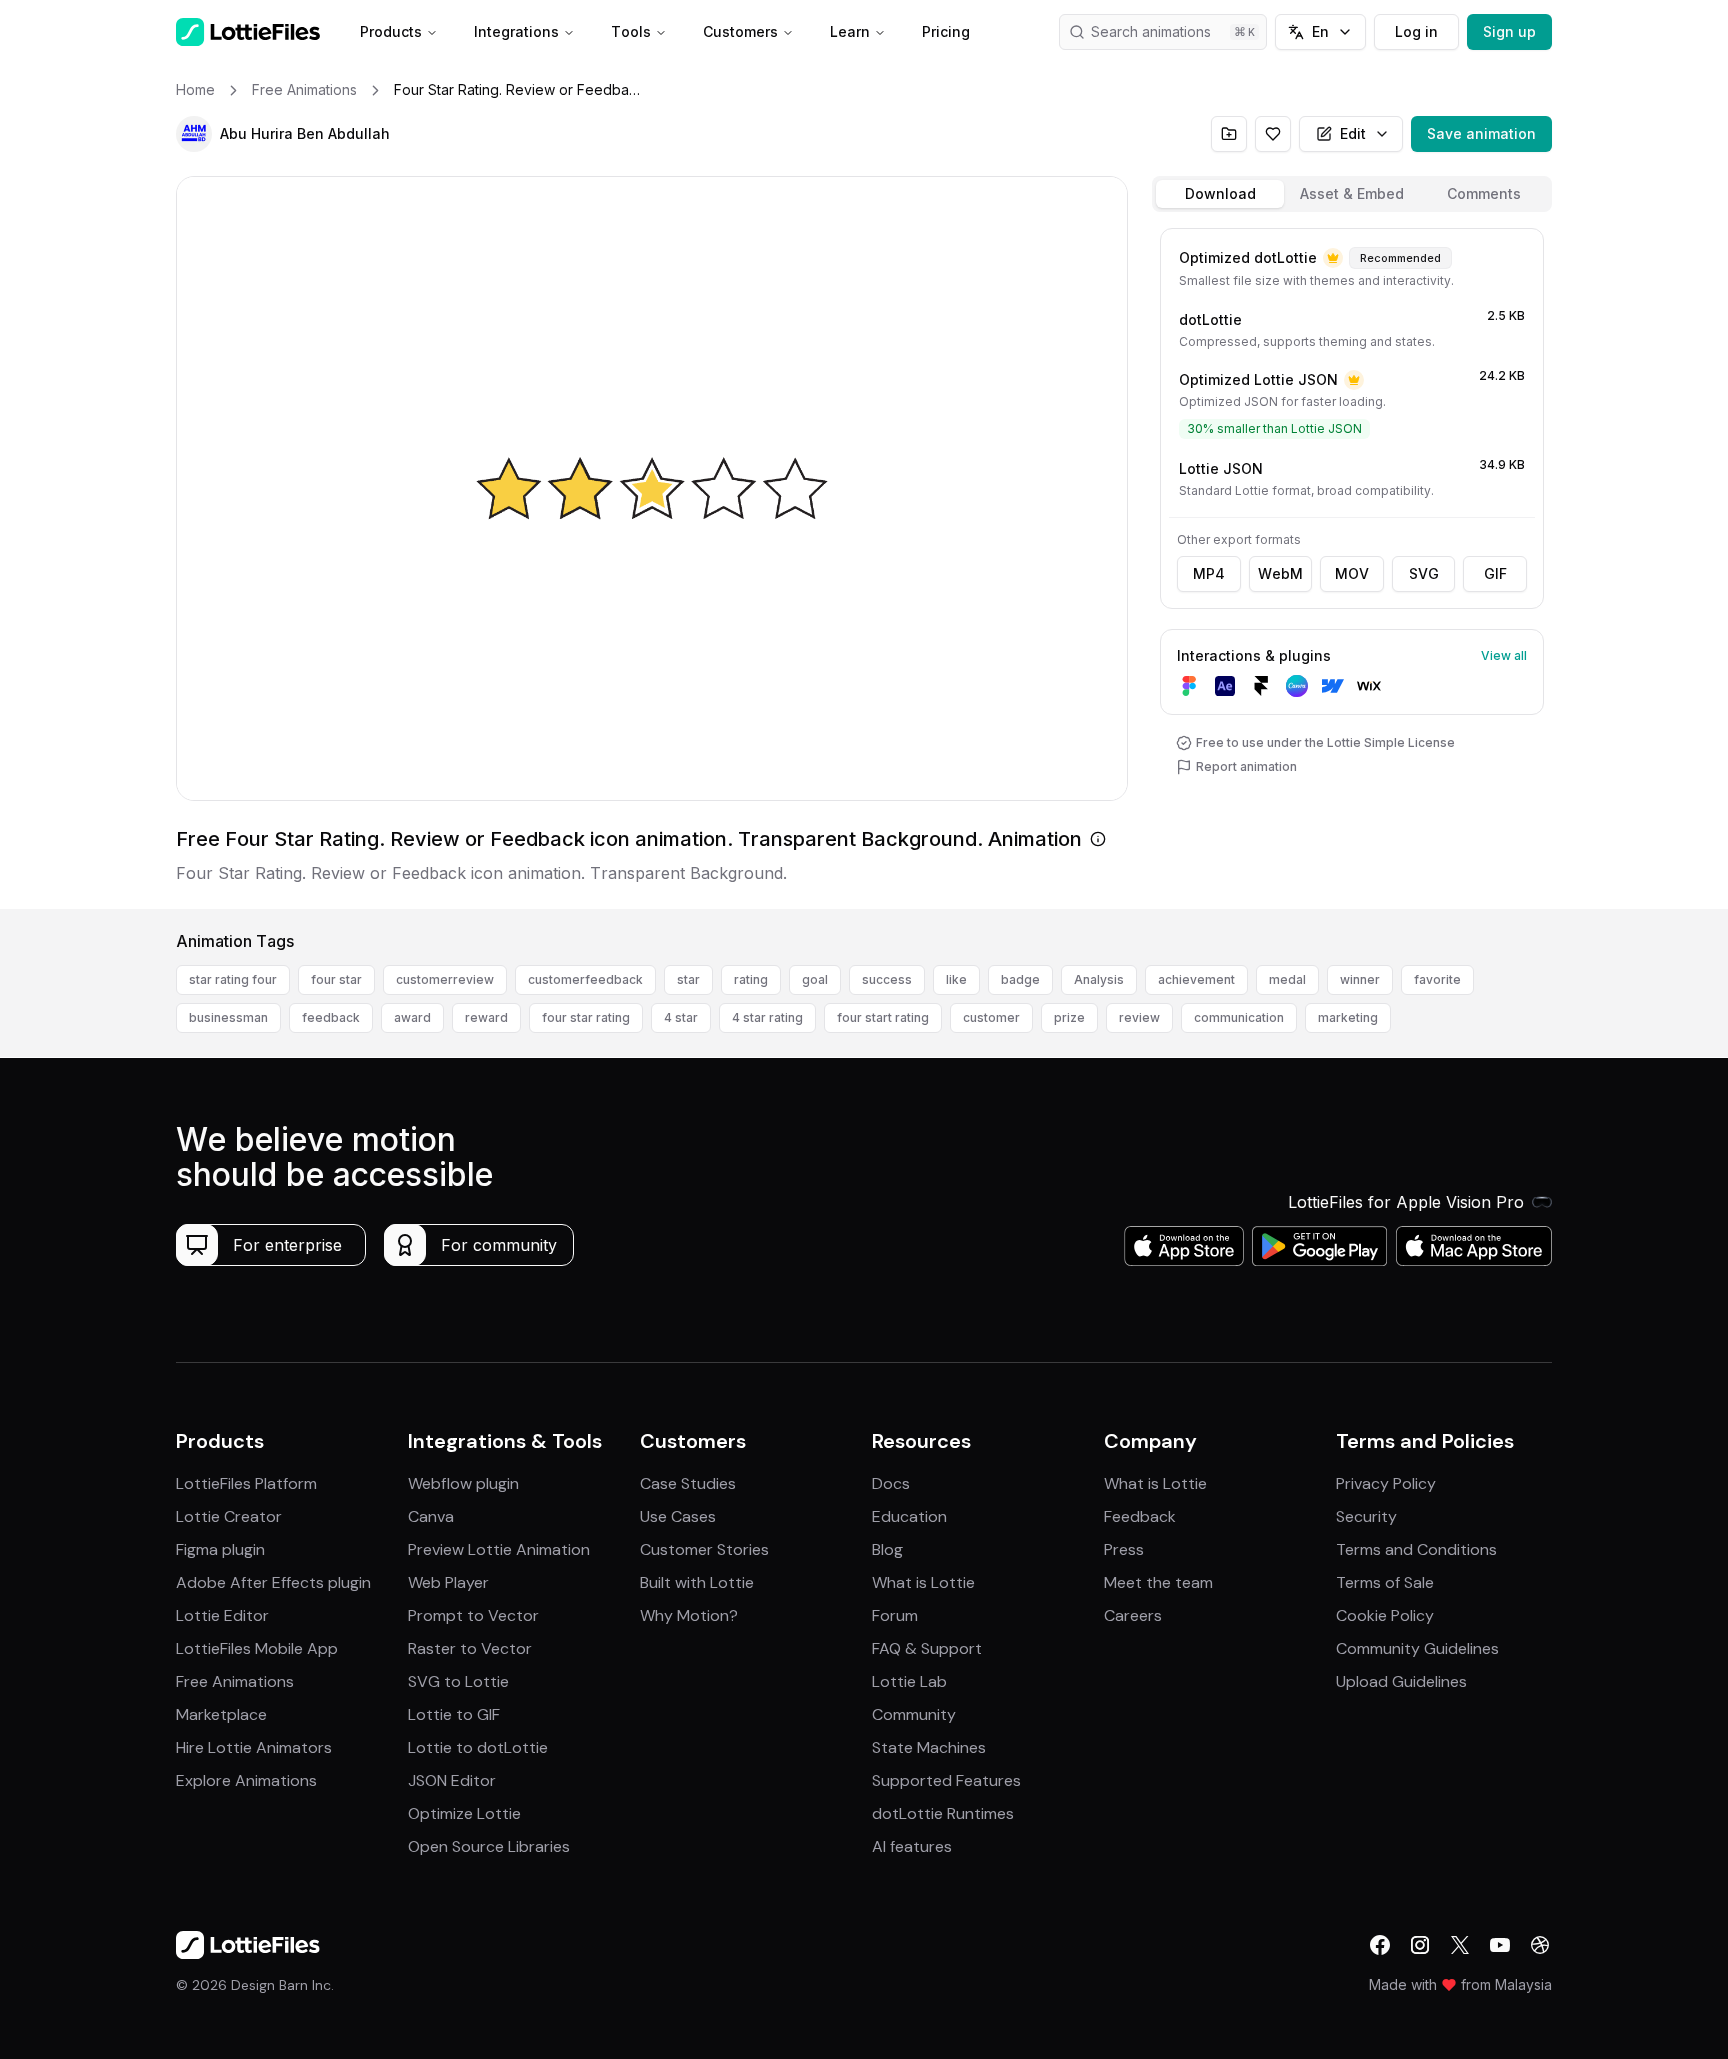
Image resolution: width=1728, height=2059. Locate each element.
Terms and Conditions (1416, 1549)
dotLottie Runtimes (943, 1813)
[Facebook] (1380, 1945)
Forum (895, 1615)
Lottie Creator (229, 1516)
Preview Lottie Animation (499, 1549)
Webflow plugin (463, 1483)
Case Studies (688, 1483)
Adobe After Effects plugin (273, 1582)
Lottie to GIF (454, 1714)
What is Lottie (923, 1582)
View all (1504, 655)
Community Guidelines (1417, 1648)
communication (1239, 1017)
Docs (891, 1483)
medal (1287, 979)
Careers (1133, 1615)
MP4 (1209, 573)
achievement (1196, 979)
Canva (431, 1516)
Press (1124, 1549)
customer (991, 1017)
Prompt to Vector (473, 1615)
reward (486, 1017)
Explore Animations (246, 1780)
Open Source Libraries (489, 1846)
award (412, 1017)
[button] (194, 134)
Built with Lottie (697, 1582)
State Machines (929, 1747)
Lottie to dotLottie (478, 1747)
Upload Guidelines (1401, 1681)
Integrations (516, 31)
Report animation (1246, 766)
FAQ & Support (927, 1648)
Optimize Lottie (464, 1813)
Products (391, 31)
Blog (887, 1549)
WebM (1280, 573)
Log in (1416, 31)
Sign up (1509, 31)
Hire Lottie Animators (254, 1747)
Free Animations (235, 1681)
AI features (912, 1846)
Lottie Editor (222, 1615)
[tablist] (1352, 194)
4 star (681, 1017)
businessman (228, 1017)
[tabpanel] (1352, 564)
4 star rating (767, 1017)
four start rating (883, 1017)
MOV (1352, 573)
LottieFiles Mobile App (257, 1648)
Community (914, 1714)
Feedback (1140, 1516)
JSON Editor (452, 1780)
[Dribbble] (1540, 1945)
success (887, 979)
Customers (740, 31)
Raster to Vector (470, 1648)
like (956, 979)
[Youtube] (1500, 1945)
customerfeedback (585, 979)
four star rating (586, 1017)
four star (336, 979)
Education (909, 1516)
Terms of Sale (1385, 1582)
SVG (1424, 573)
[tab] (1220, 194)
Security (1366, 1516)
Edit (1353, 133)
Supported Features (946, 1780)
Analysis (1099, 979)
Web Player (448, 1582)
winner (1360, 979)
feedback (331, 1017)
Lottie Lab (909, 1681)
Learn (850, 31)
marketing (1348, 1017)
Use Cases (678, 1516)
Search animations (1151, 31)
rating (751, 979)
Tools (631, 31)
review (1139, 1017)
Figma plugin (220, 1549)
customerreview (445, 979)
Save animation (1481, 133)
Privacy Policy (1386, 1483)
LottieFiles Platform (246, 1483)
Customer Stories (704, 1549)
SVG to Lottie (458, 1681)
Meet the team (1158, 1582)
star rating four (233, 979)
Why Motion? (689, 1615)
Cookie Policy (1385, 1615)
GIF (1495, 573)
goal (815, 979)
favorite (1437, 979)
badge (1020, 979)
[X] (1460, 1945)
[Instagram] (1420, 1945)
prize (1069, 1017)
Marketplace (221, 1714)
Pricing (946, 31)
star (688, 979)
